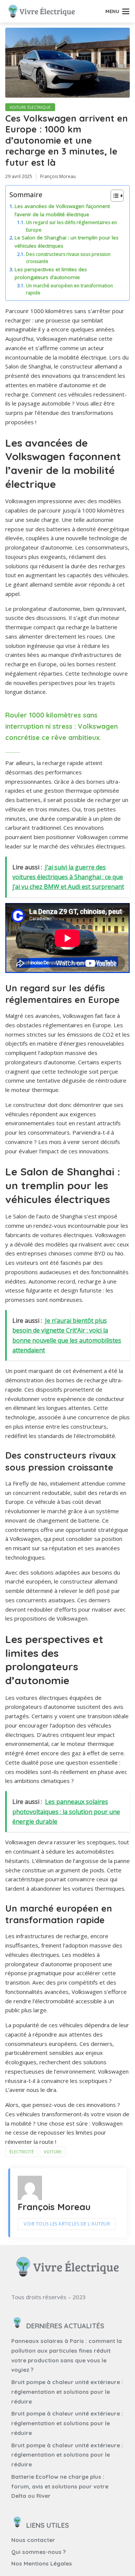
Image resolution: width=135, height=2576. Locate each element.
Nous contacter (33, 2540)
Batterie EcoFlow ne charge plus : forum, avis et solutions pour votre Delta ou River (60, 2486)
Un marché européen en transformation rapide (69, 289)
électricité (22, 2152)
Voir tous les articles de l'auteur (67, 2224)
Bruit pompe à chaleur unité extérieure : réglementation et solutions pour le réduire (67, 2392)
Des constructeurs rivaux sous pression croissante (68, 258)
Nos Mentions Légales (42, 2563)
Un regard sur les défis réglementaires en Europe (71, 226)
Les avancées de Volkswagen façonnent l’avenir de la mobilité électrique (62, 210)
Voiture (53, 2152)
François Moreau (58, 176)
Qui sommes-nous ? (38, 2552)
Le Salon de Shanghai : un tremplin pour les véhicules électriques (67, 242)
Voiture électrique (30, 107)
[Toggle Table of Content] (113, 196)
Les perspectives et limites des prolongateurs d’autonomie (51, 273)
